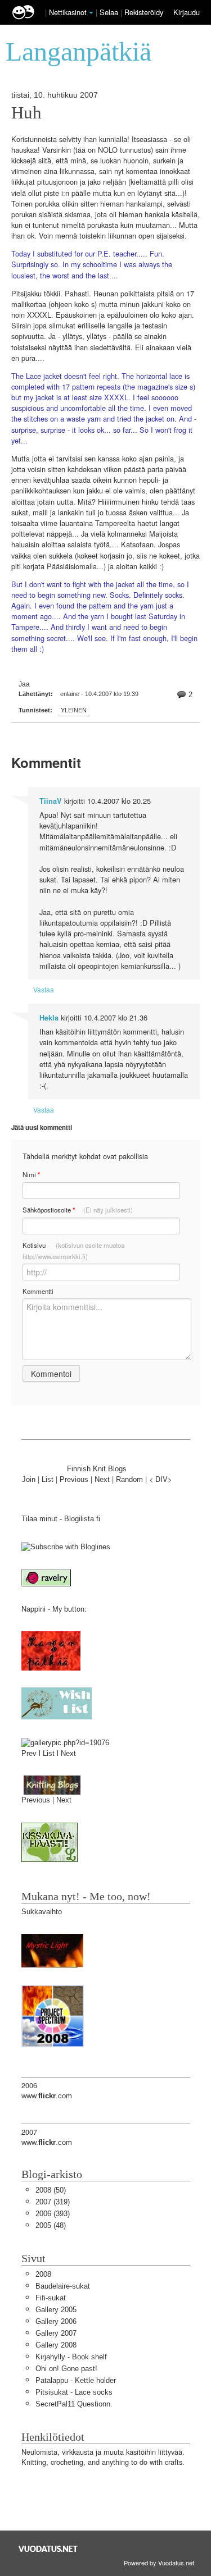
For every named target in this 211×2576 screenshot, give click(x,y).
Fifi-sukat (51, 2298)
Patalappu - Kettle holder (76, 2380)
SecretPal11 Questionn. (74, 2404)
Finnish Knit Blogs (97, 1469)
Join (29, 1479)
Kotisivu (73, 1251)
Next (102, 1479)
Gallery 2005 (56, 2310)
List (48, 1479)
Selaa (110, 12)
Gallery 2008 (56, 2345)
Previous (74, 1479)
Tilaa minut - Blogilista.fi (61, 1519)
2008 (43, 2274)
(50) (51, 2190)
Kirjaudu (187, 12)
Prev (29, 1753)
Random (129, 1479)
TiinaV (51, 801)
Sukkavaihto (42, 1912)
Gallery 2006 (56, 2321)
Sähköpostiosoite (78, 1210)
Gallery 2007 (56, 2333)
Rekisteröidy (144, 12)
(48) (51, 2225)
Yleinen (74, 710)
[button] (91, 13)
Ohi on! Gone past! (66, 2369)
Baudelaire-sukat (63, 2286)
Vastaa (44, 989)
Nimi (31, 1175)
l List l (50, 1753)
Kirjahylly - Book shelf (71, 2357)
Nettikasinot (68, 12)
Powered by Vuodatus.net (159, 2563)
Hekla (49, 1018)
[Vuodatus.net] (48, 2549)
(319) (53, 2202)
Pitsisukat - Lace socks (74, 2392)
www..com (47, 2096)
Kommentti (38, 1291)
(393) (53, 2214)
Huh (26, 113)
